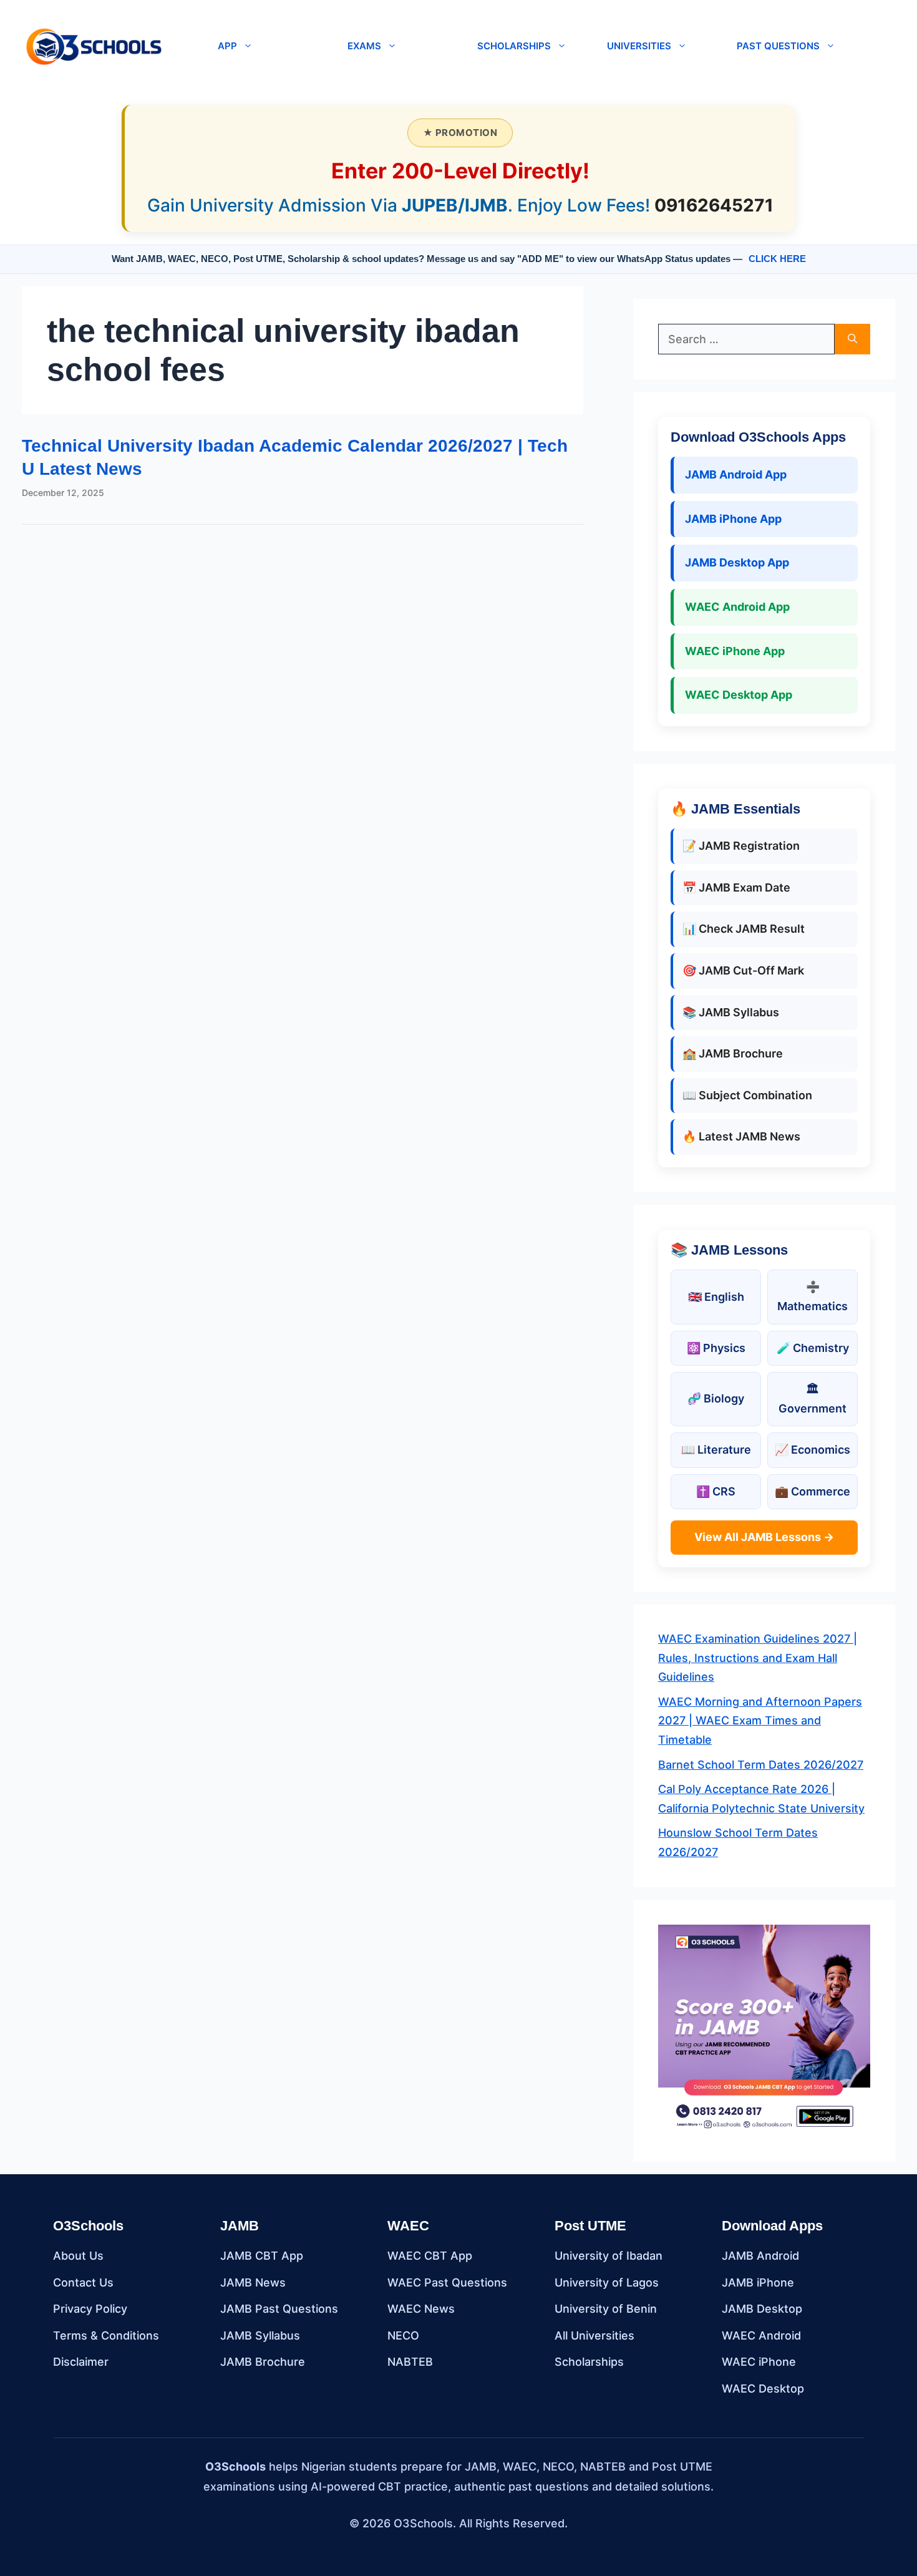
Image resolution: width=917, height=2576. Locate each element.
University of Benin (606, 2309)
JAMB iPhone (758, 2282)
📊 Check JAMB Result (744, 929)
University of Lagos (607, 2282)
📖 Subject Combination (747, 1095)
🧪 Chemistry (813, 1348)
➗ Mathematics (813, 1296)
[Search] (852, 339)
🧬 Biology (716, 1398)
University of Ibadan (609, 2256)
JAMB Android (760, 2256)
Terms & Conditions (106, 2335)
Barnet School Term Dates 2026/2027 (761, 1765)
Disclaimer (81, 2362)
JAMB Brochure (263, 2362)
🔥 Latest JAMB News (741, 1136)
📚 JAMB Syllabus (731, 1012)
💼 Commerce (813, 1491)
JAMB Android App (736, 474)
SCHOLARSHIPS (514, 46)
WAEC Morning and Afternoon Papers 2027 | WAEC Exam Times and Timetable (760, 1721)
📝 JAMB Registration (741, 846)
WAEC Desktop (763, 2389)
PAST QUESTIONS (778, 46)
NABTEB (410, 2362)
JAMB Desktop (762, 2309)
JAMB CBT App (262, 2256)
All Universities (594, 2335)
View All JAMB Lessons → (764, 1537)
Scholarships (589, 2362)
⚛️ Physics (716, 1348)
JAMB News (253, 2282)
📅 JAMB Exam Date (736, 887)
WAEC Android (761, 2335)
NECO (403, 2335)
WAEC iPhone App (735, 651)
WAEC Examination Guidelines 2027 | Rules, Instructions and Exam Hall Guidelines (758, 1658)
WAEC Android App (737, 607)
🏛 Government (813, 1399)
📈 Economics (813, 1450)
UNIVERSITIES (639, 46)
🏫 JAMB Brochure (733, 1053)
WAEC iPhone (759, 2362)
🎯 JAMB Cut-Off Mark (743, 970)
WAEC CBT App (430, 2256)
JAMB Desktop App (737, 562)
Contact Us (83, 2282)
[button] (185, 46)
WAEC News (421, 2309)
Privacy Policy (90, 2309)
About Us (78, 2256)
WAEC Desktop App (739, 695)
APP (227, 46)
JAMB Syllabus (260, 2335)
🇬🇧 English (716, 1297)
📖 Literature (716, 1450)
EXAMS (364, 46)
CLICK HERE (777, 259)
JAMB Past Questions (279, 2309)
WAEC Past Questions (447, 2282)
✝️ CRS (716, 1491)
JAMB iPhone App (733, 519)
